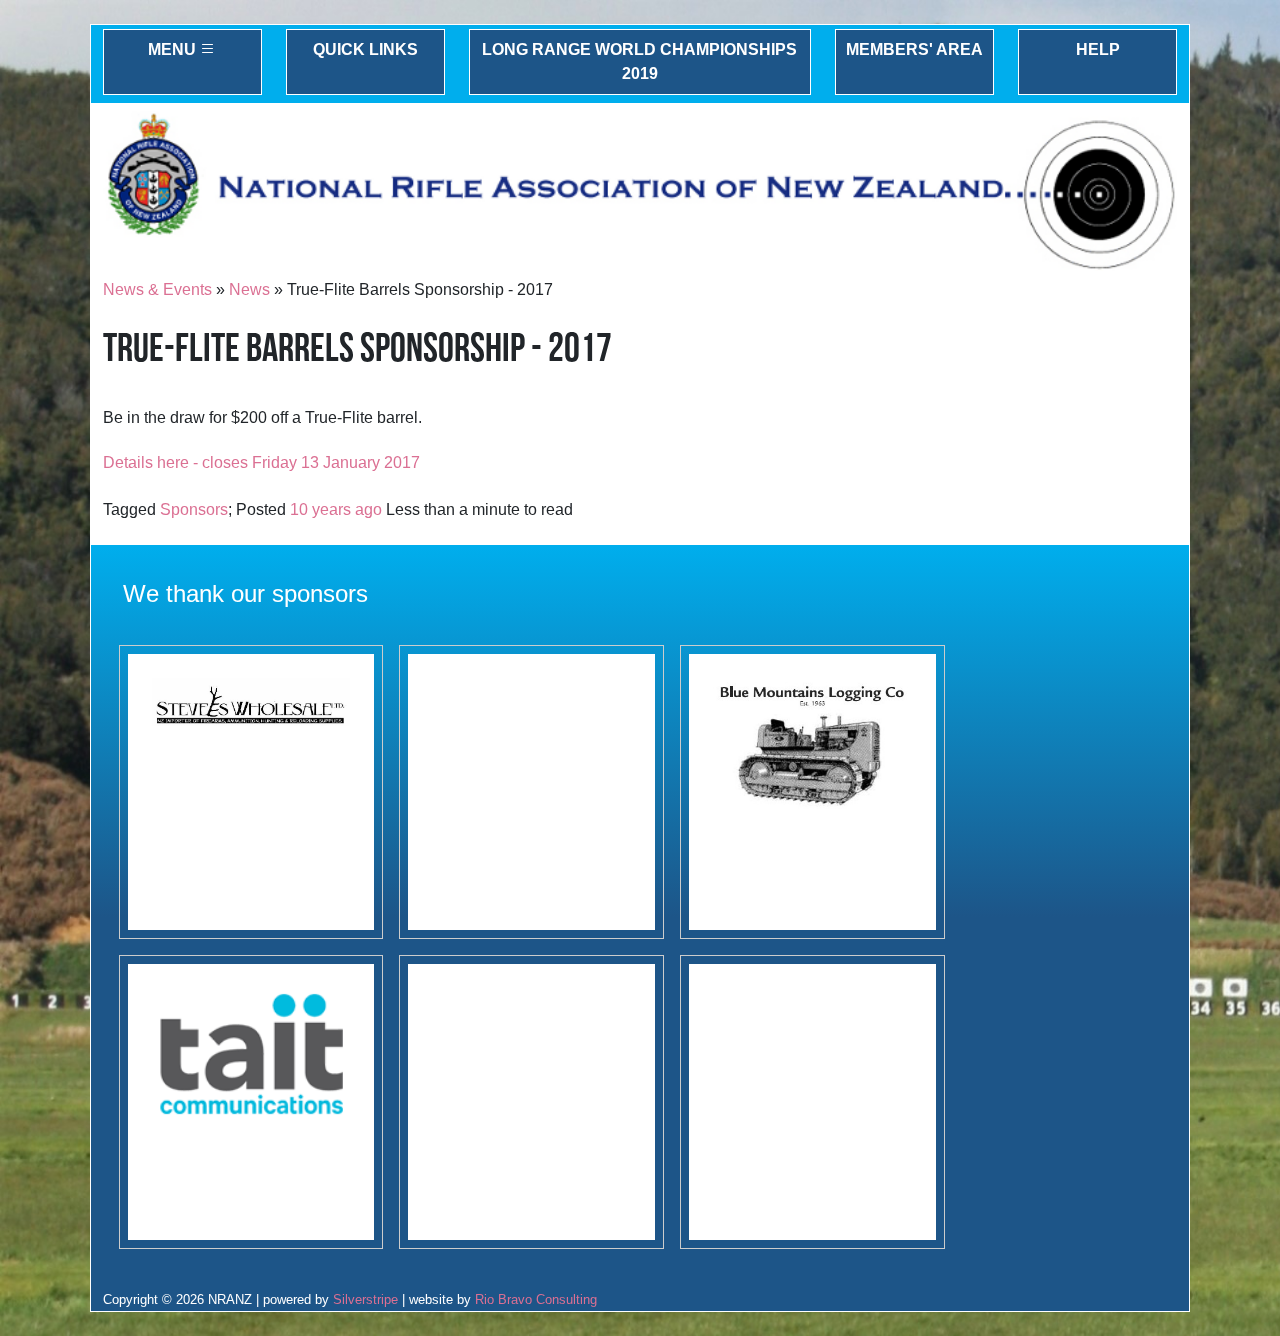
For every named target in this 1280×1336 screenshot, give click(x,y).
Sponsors (194, 509)
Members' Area (914, 49)
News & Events (157, 289)
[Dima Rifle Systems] (531, 1102)
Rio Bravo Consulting (536, 1299)
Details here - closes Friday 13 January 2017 (261, 462)
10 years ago (336, 509)
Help (1098, 49)
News (249, 289)
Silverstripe (365, 1299)
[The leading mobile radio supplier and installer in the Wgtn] (251, 1102)
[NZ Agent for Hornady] (251, 792)
